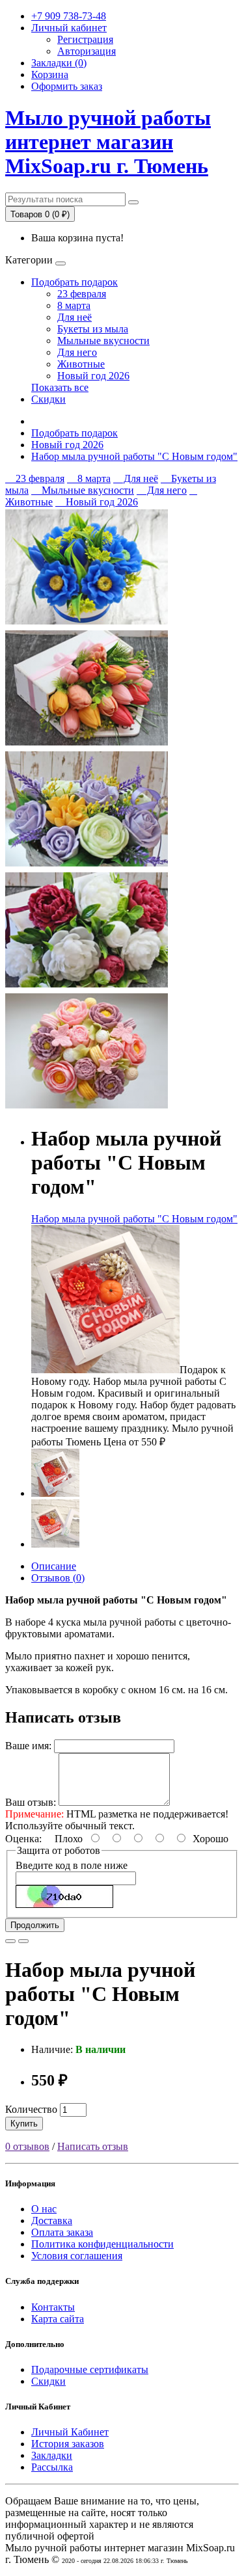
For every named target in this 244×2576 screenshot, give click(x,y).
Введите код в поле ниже (72, 1865)
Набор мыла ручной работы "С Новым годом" (134, 456)
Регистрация (85, 39)
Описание (54, 1566)
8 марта (74, 305)
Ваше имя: (28, 1746)
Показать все (60, 387)
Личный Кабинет (70, 2432)
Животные (81, 364)
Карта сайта (58, 2319)
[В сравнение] (23, 1941)
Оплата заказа (62, 2232)
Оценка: (23, 1839)
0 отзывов (27, 2146)
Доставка (52, 2220)
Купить (24, 2124)
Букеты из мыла (93, 329)
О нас (44, 2209)
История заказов (68, 2444)
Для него (77, 352)
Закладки (52, 2455)
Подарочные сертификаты (90, 2369)
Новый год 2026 (93, 376)
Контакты (53, 2307)
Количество (31, 2109)
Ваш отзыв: (31, 1802)
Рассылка (52, 2467)
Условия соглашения (77, 2256)
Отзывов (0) (58, 1578)
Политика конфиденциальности (102, 2244)
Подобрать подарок (75, 282)
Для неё (75, 317)
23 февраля (82, 294)
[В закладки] (10, 1941)
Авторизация (87, 51)
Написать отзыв (93, 2146)
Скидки (48, 399)
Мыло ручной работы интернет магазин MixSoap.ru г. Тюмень (108, 142)
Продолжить (35, 1925)
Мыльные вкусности (103, 341)
